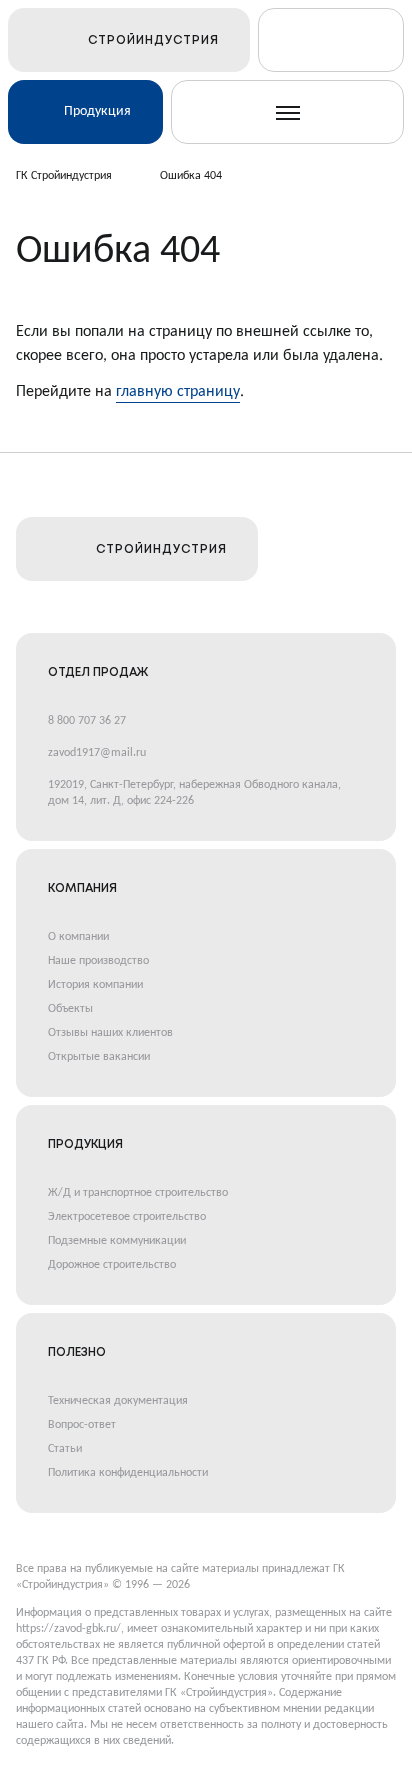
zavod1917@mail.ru (97, 753)
